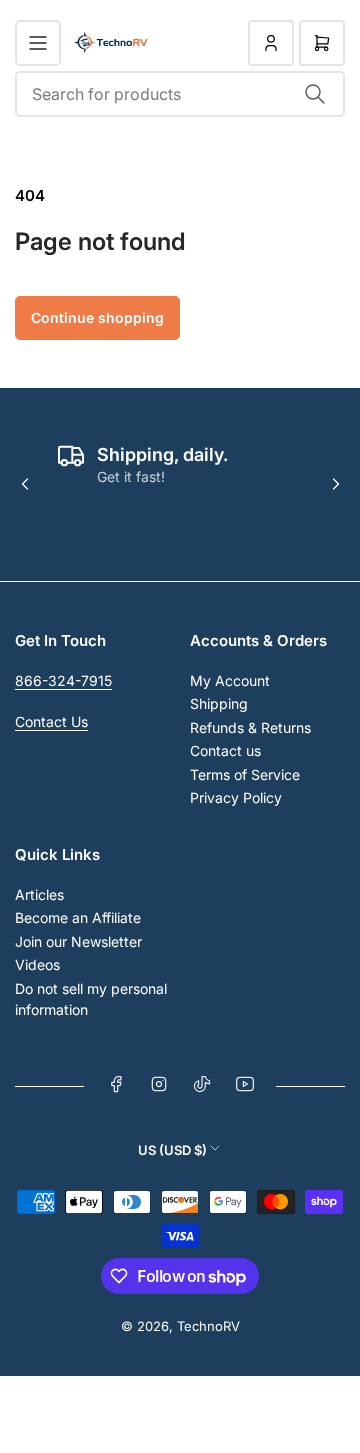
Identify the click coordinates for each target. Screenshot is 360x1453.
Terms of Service (245, 774)
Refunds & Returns (250, 727)
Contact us (225, 750)
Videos (37, 964)
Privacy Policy (236, 797)
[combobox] (180, 94)
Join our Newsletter (78, 941)
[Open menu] (38, 43)
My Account (230, 680)
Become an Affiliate (78, 917)
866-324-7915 (63, 680)
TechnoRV (208, 1326)
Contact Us (51, 721)
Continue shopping (97, 317)
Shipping (219, 703)
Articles (39, 894)
